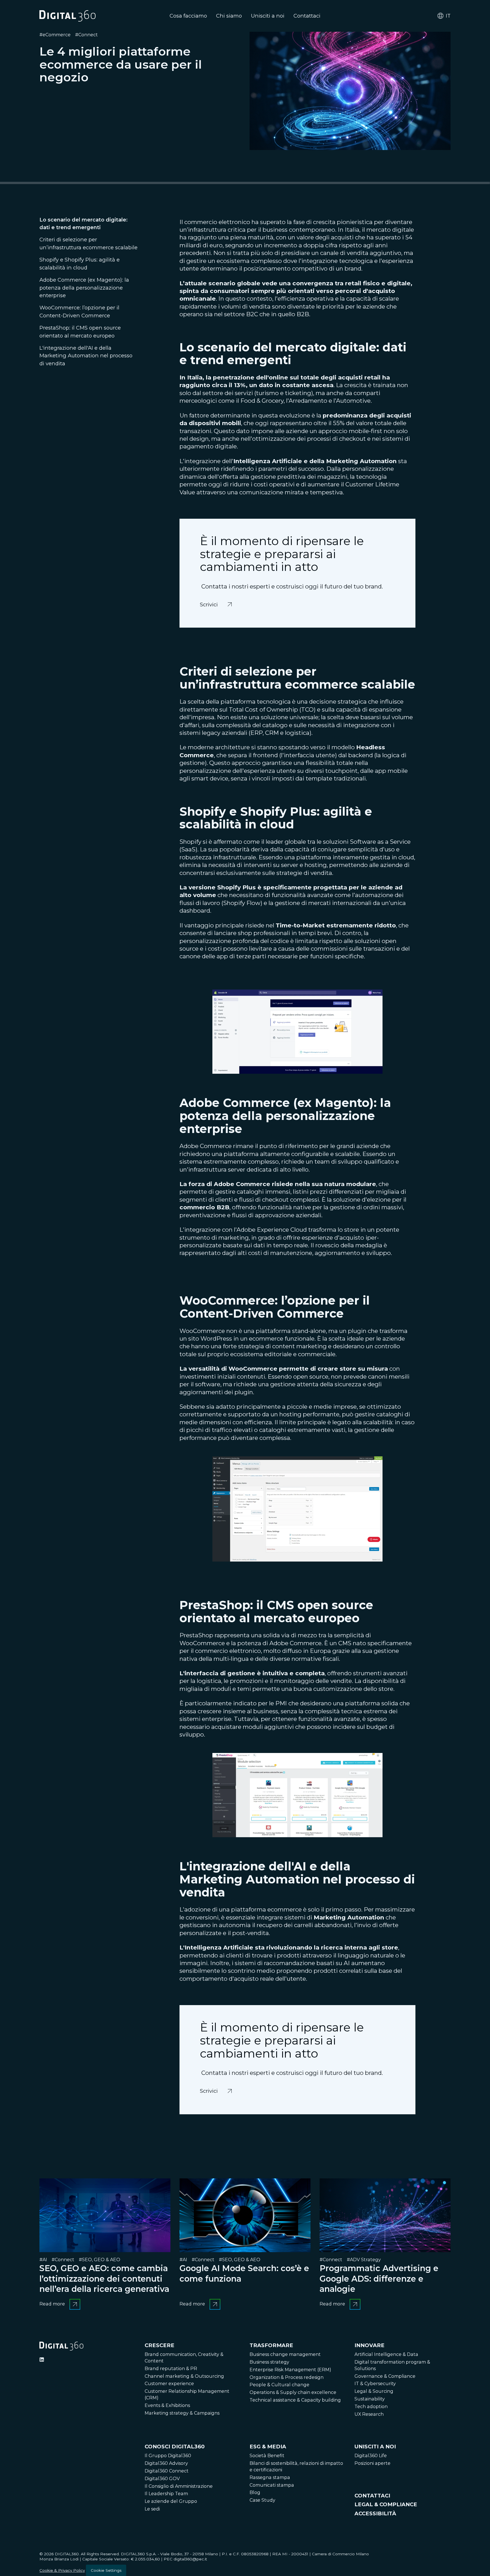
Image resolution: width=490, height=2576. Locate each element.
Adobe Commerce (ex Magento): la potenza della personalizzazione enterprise (84, 288)
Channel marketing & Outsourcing (184, 2376)
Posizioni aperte (372, 2463)
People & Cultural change (279, 2385)
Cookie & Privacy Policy (62, 2570)
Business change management (285, 2354)
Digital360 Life (371, 2456)
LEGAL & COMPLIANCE (386, 2504)
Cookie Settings (106, 2570)
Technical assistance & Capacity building (295, 2400)
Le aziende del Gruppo (171, 2501)
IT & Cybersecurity (375, 2384)
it (448, 16)
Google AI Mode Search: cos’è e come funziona (244, 2273)
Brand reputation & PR (171, 2369)
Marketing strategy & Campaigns (182, 2413)
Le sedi (152, 2509)
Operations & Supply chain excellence (293, 2392)
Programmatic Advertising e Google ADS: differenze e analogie (379, 2278)
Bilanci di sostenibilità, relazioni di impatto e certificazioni (296, 2467)
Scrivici (210, 601)
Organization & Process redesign (287, 2377)
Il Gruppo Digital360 (168, 2456)
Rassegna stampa (270, 2477)
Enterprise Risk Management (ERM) (290, 2370)
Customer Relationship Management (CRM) (187, 2394)
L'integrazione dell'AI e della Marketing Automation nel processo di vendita (86, 356)
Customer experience (169, 2384)
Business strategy (269, 2362)
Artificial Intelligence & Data (386, 2354)
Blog (255, 2492)
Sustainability (370, 2399)
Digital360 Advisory (166, 2463)
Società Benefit (267, 2456)
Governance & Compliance (385, 2376)
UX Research (369, 2414)
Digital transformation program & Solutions (392, 2365)
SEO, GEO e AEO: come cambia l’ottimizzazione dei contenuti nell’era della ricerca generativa (104, 2278)
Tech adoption (371, 2407)
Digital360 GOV (162, 2479)
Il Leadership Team (166, 2494)
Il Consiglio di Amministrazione (179, 2486)
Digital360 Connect (167, 2471)
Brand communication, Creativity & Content (184, 2358)
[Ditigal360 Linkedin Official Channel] (42, 2360)
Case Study (262, 2500)
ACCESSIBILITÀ (375, 2513)
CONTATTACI (372, 2496)
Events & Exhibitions (167, 2405)
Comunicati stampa (272, 2485)
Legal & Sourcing (374, 2391)
